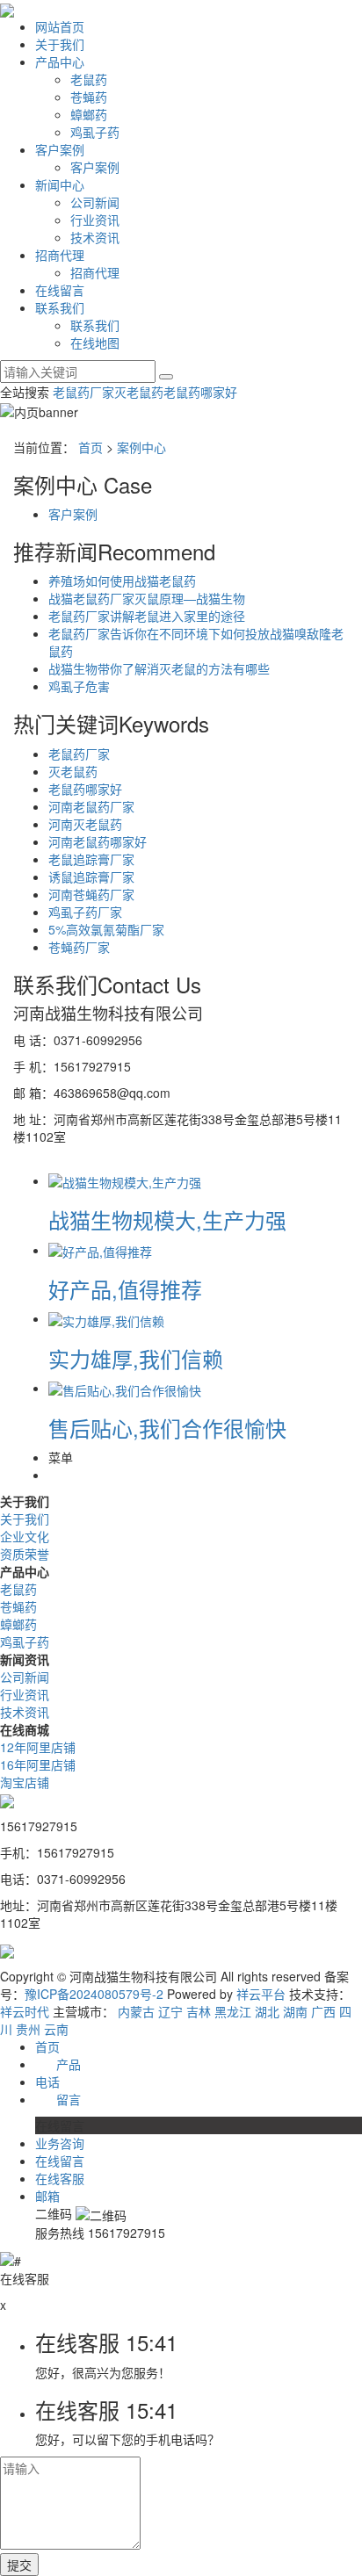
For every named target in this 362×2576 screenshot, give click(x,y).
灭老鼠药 (139, 392)
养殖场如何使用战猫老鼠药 (122, 581)
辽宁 (170, 2011)
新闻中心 (60, 184)
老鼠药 (89, 79)
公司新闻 (95, 202)
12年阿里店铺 (38, 1747)
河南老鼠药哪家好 (98, 841)
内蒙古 (136, 2011)
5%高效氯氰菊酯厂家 (106, 929)
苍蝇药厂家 (79, 947)
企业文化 (25, 1536)
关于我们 (60, 44)
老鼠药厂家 (83, 392)
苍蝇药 (89, 97)
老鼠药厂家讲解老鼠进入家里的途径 (147, 616)
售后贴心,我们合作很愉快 (167, 1428)
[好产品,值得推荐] (100, 1250)
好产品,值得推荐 (125, 1289)
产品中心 (60, 61)
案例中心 (141, 447)
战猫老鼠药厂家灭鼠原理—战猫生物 (147, 598)
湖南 (295, 2011)
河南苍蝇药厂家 (91, 894)
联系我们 (60, 307)
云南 (56, 2029)
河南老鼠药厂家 (91, 806)
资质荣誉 (25, 1554)
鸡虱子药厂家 (85, 912)
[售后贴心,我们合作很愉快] (125, 1388)
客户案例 (60, 149)
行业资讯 (95, 220)
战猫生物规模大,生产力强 (167, 1219)
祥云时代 (25, 2011)
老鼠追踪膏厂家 (91, 859)
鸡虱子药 (95, 132)
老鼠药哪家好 (200, 392)
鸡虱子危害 (79, 686)
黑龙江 (233, 2011)
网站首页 (60, 26)
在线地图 (95, 343)
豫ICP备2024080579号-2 (94, 1994)
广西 (323, 2011)
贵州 (28, 2029)
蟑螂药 (89, 114)
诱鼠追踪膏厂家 (91, 877)
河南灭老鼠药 (85, 824)
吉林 (199, 2011)
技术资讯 (95, 237)
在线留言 (60, 290)
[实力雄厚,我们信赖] (106, 1318)
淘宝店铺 (25, 1782)
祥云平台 (261, 1994)
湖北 (267, 2011)
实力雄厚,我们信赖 (136, 1358)
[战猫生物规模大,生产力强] (125, 1180)
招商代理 (60, 255)
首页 (90, 447)
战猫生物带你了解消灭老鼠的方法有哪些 (159, 668)
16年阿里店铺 (38, 1764)
